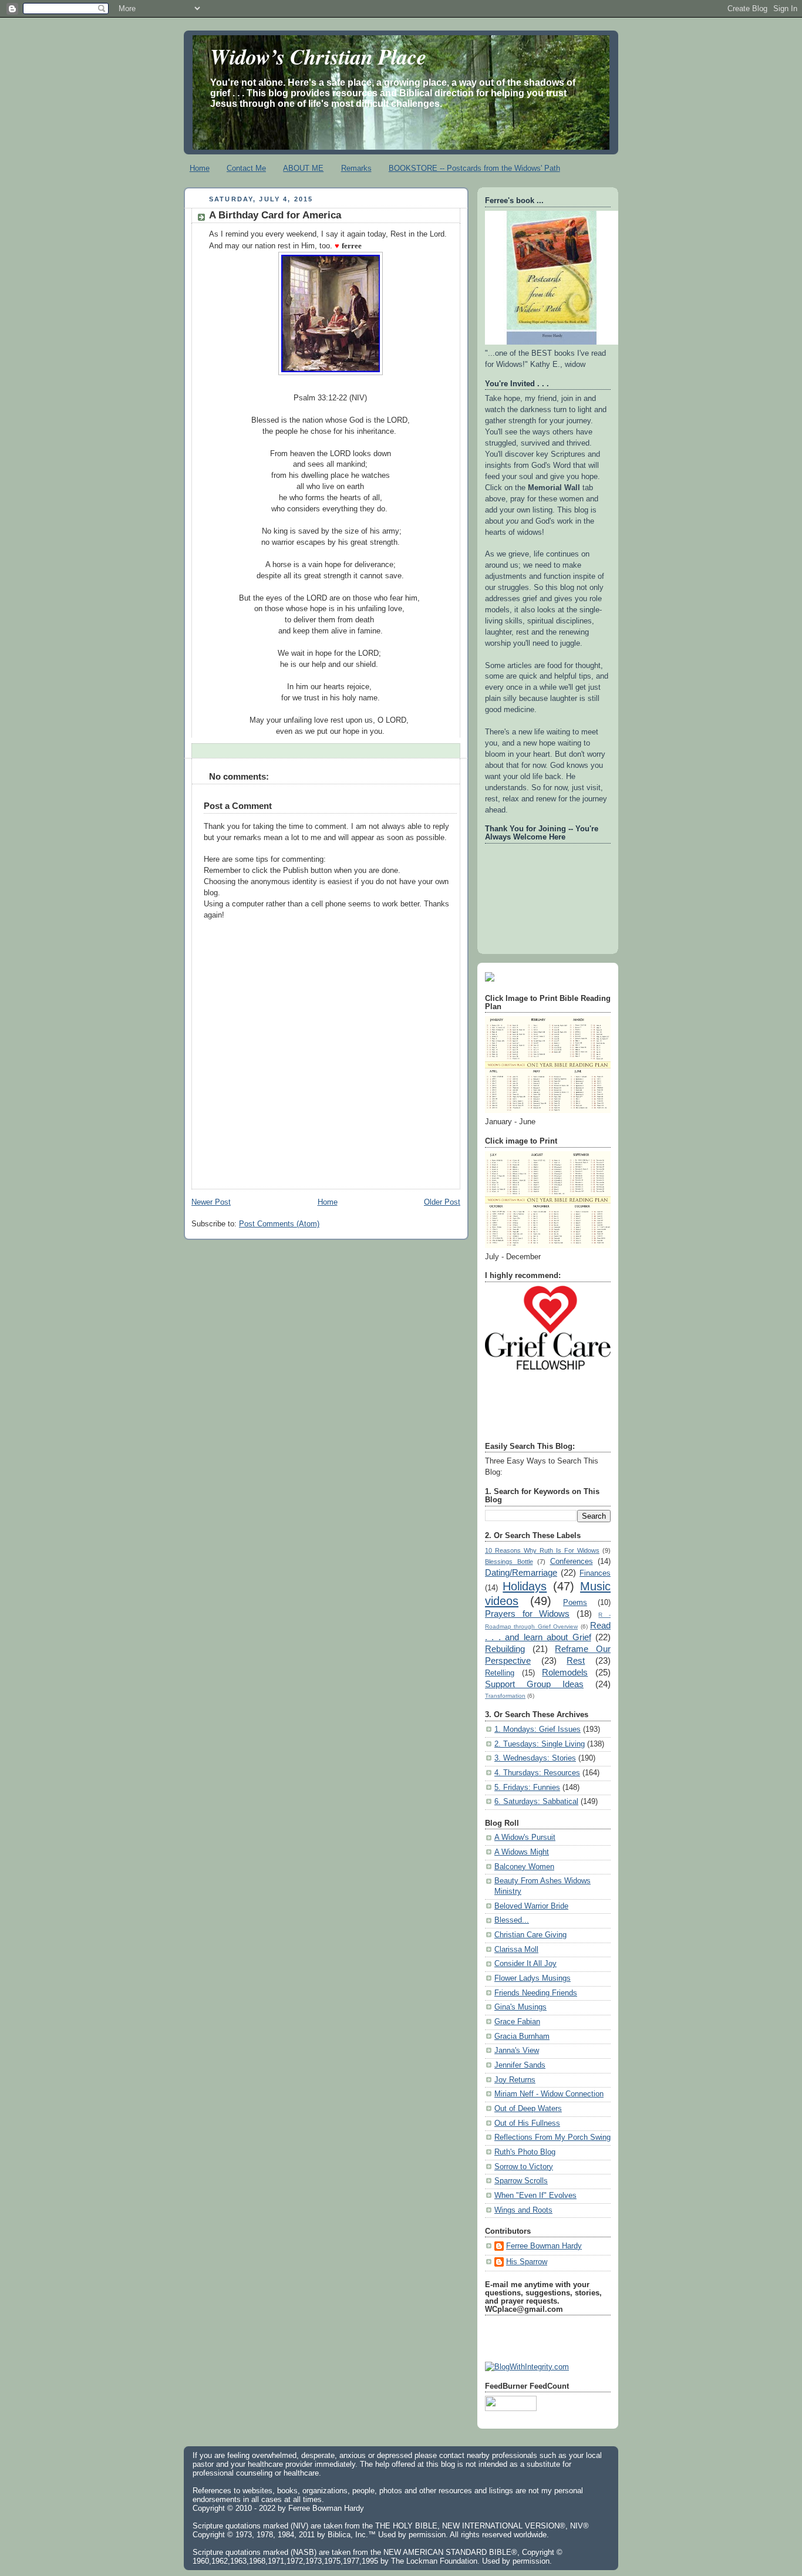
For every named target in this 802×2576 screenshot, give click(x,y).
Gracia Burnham (522, 2036)
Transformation (505, 1696)
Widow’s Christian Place (318, 56)
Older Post (442, 1202)
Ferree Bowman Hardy (544, 2246)
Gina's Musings (520, 2007)
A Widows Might (522, 1852)
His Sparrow (527, 2262)
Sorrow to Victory (524, 2167)
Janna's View (517, 2051)
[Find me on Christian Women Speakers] (490, 979)
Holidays (525, 1586)
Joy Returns (515, 2080)
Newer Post (211, 1202)
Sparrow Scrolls (521, 2181)
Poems (575, 1603)
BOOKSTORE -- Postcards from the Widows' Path (474, 168)
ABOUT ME (303, 168)
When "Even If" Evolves (535, 2196)
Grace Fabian (517, 2022)
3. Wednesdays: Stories (535, 1758)
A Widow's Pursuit (525, 1837)
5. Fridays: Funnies (527, 1788)
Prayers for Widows (527, 1614)
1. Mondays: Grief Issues (538, 1729)
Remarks (356, 168)
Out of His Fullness (527, 2123)
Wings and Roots (523, 2210)
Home (200, 168)
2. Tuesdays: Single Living (540, 1744)
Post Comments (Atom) (279, 1224)
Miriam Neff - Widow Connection (549, 2094)
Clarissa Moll (516, 1950)
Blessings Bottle (509, 1562)
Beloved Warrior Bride (531, 1906)
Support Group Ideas (534, 1684)
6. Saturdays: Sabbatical (536, 1802)
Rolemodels (565, 1672)
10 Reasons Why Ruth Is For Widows (542, 1550)
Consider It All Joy (525, 1964)
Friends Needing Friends (536, 1993)
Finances (595, 1573)
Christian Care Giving (530, 1935)
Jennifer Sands (520, 2065)
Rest (576, 1660)
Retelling (500, 1673)
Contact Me (246, 168)
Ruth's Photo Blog (525, 2152)
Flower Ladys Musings (533, 1978)
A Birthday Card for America (275, 215)
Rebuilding (505, 1649)
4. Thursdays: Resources (537, 1773)
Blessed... (512, 1920)
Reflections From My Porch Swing (552, 2137)
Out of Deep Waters (528, 2109)
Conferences (572, 1562)
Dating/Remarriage (521, 1572)
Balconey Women (524, 1867)
